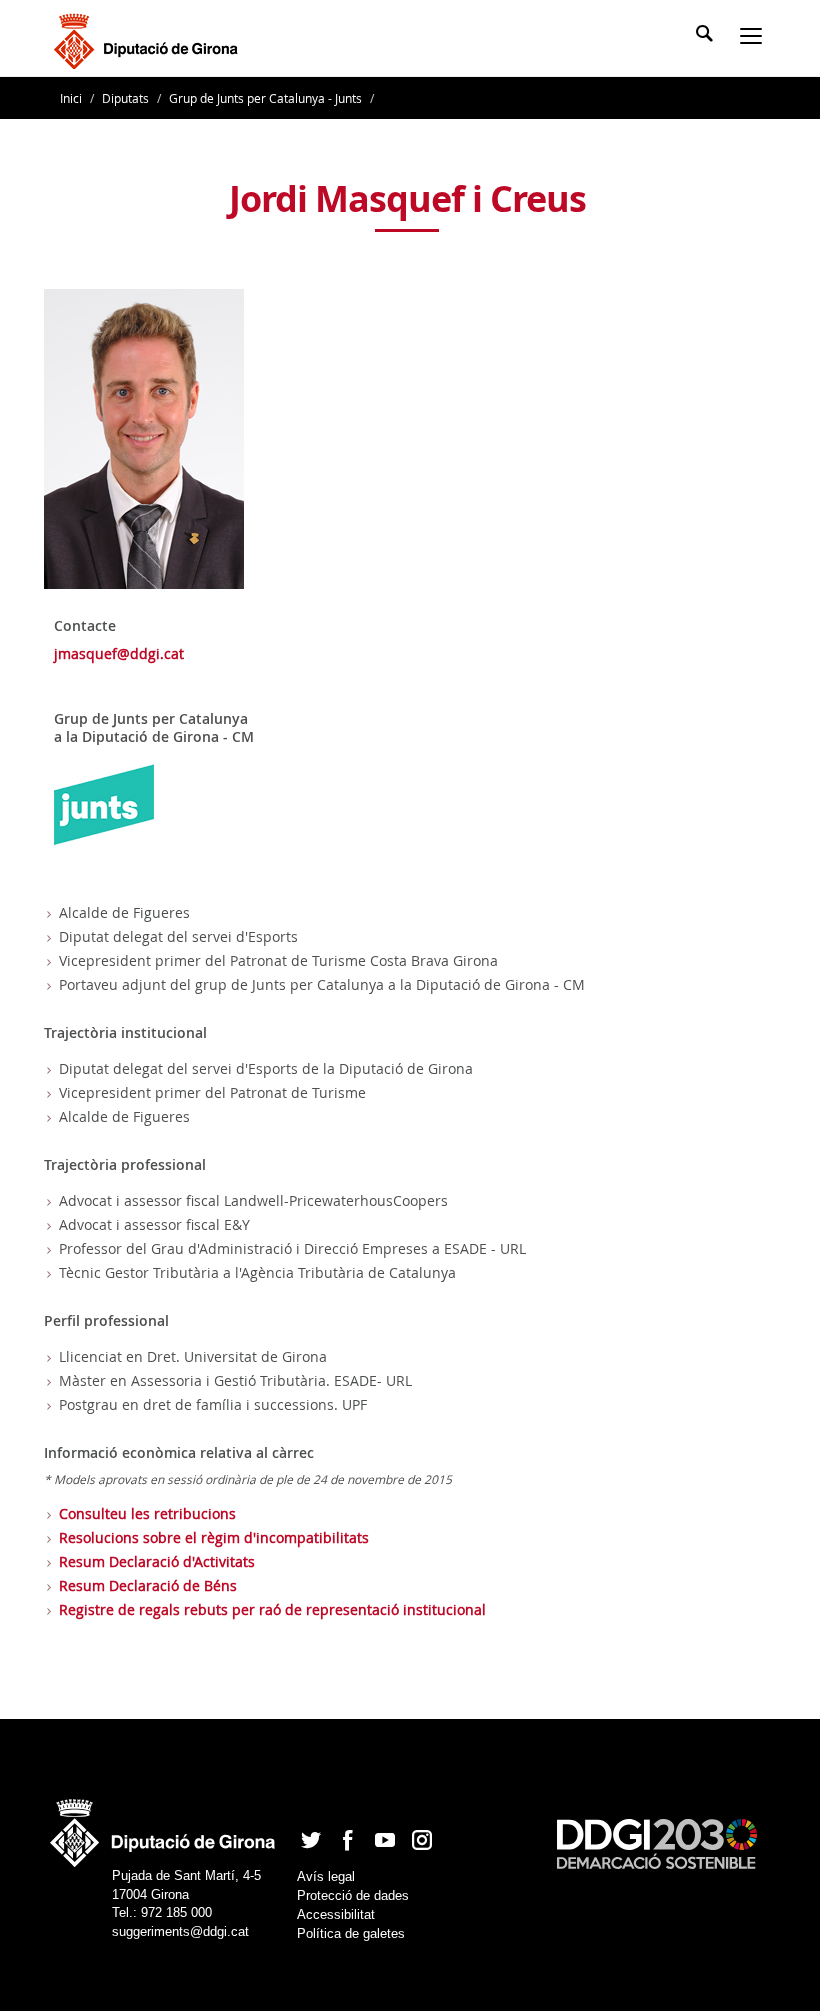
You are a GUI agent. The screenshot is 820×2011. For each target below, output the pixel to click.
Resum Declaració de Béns (148, 1585)
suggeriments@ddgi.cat (180, 1931)
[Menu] (755, 38)
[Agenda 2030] (657, 1842)
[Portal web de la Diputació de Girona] (163, 1826)
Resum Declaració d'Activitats (157, 1561)
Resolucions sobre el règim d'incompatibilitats (214, 1537)
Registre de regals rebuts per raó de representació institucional (272, 1609)
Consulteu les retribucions (147, 1513)
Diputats (125, 98)
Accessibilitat (336, 1914)
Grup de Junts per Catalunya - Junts (265, 98)
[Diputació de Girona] (149, 39)
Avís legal (326, 1876)
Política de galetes (351, 1933)
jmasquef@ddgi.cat (119, 653)
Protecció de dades (353, 1895)
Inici (72, 98)
